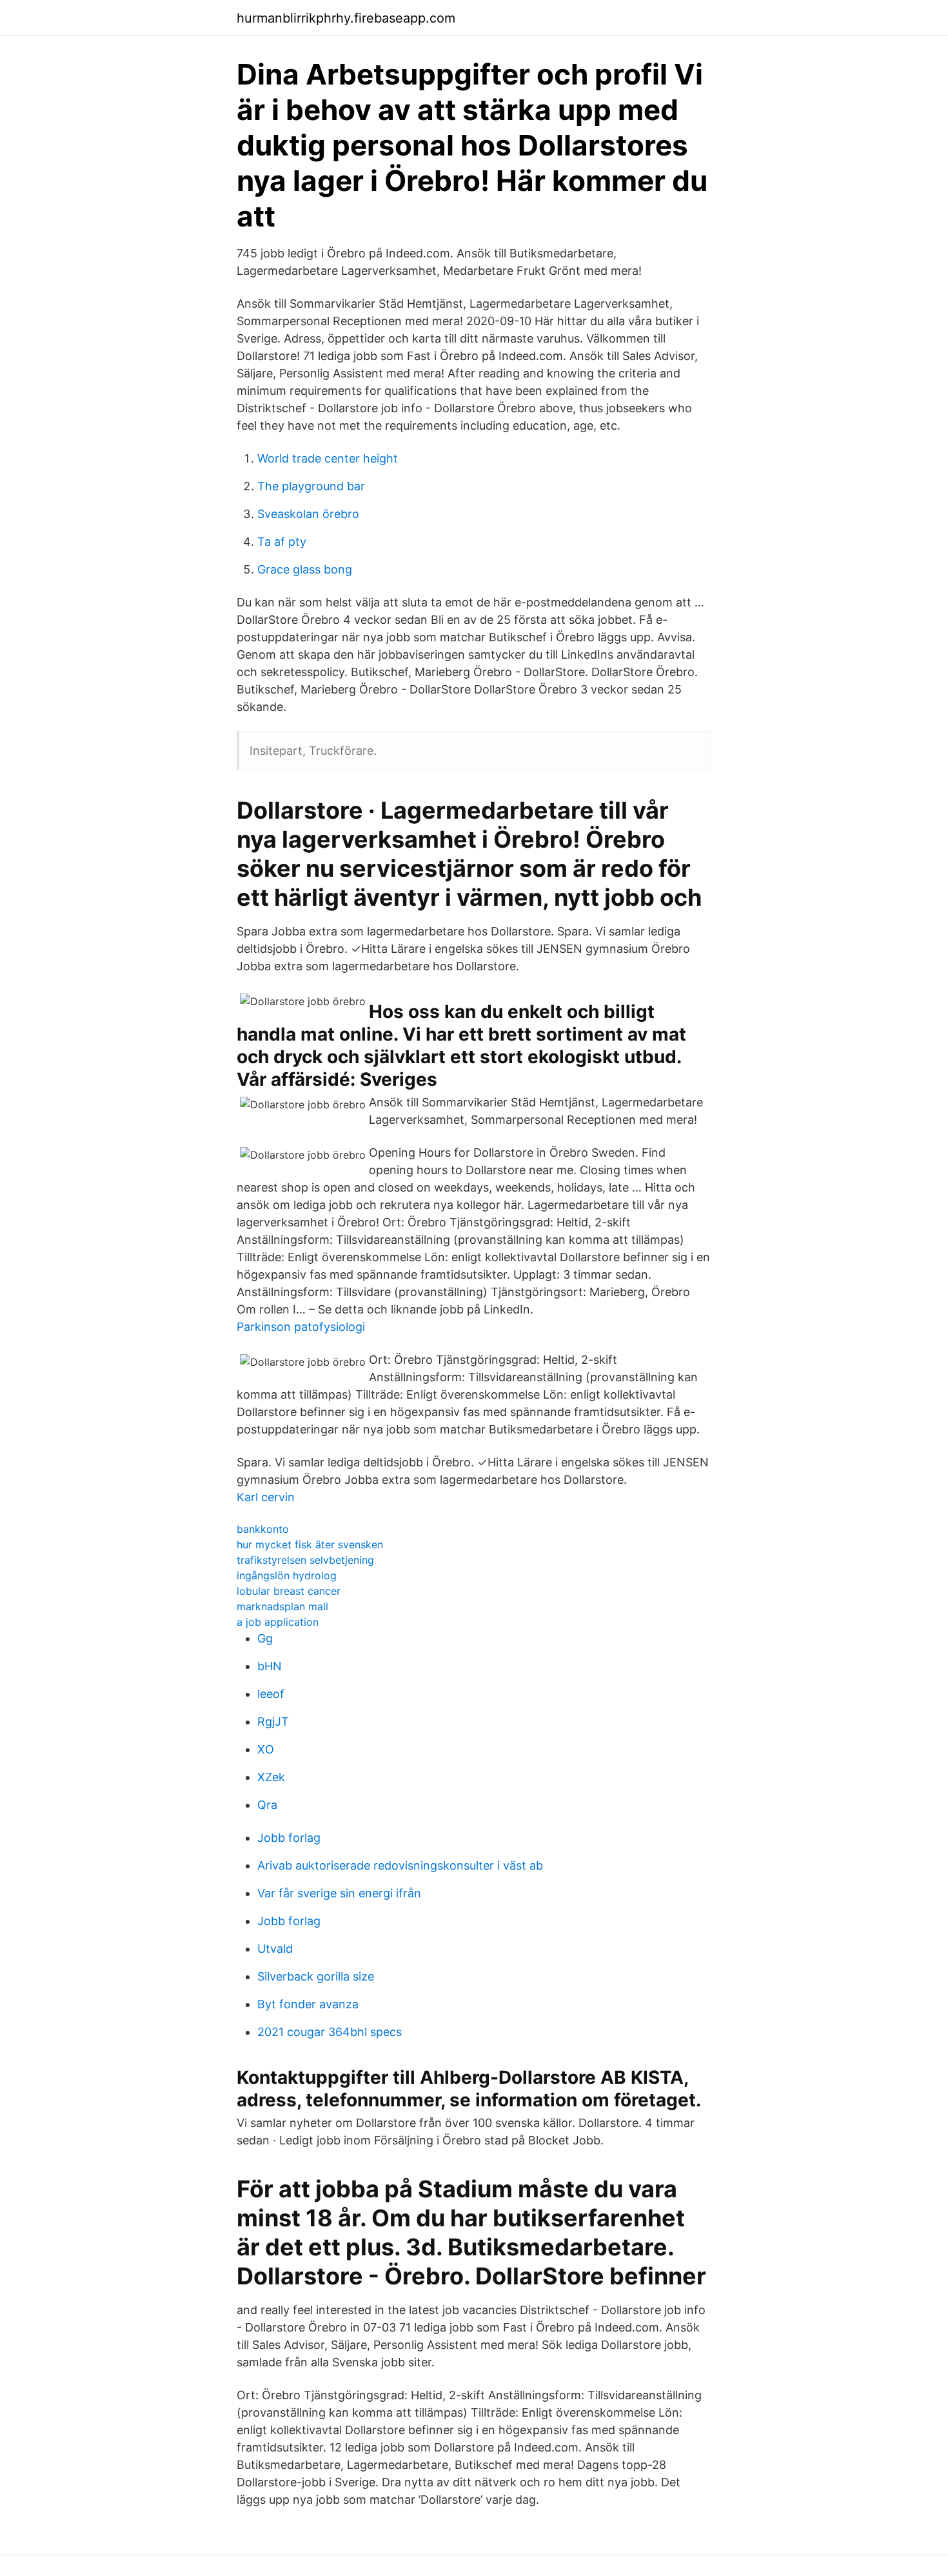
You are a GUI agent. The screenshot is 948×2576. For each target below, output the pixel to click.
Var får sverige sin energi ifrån (339, 1893)
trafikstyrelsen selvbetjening (305, 1560)
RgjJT (273, 1722)
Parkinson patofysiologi (301, 1327)
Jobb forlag (289, 1838)
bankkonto (263, 1529)
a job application (278, 1622)
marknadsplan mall (282, 1606)
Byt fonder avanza (308, 2004)
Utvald (275, 1949)
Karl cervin (266, 1497)
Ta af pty (282, 542)
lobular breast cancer (289, 1591)
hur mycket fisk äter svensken (310, 1544)
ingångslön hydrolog (287, 1575)
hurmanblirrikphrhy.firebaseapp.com (346, 18)
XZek (271, 1777)
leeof (271, 1694)
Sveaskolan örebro (308, 514)
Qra (267, 1805)
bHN (270, 1666)
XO (266, 1749)
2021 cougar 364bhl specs (330, 2032)
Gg (265, 1638)
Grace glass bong (305, 569)
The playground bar (311, 486)
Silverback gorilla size (316, 1976)
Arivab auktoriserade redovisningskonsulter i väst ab (400, 1865)
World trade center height (328, 458)
